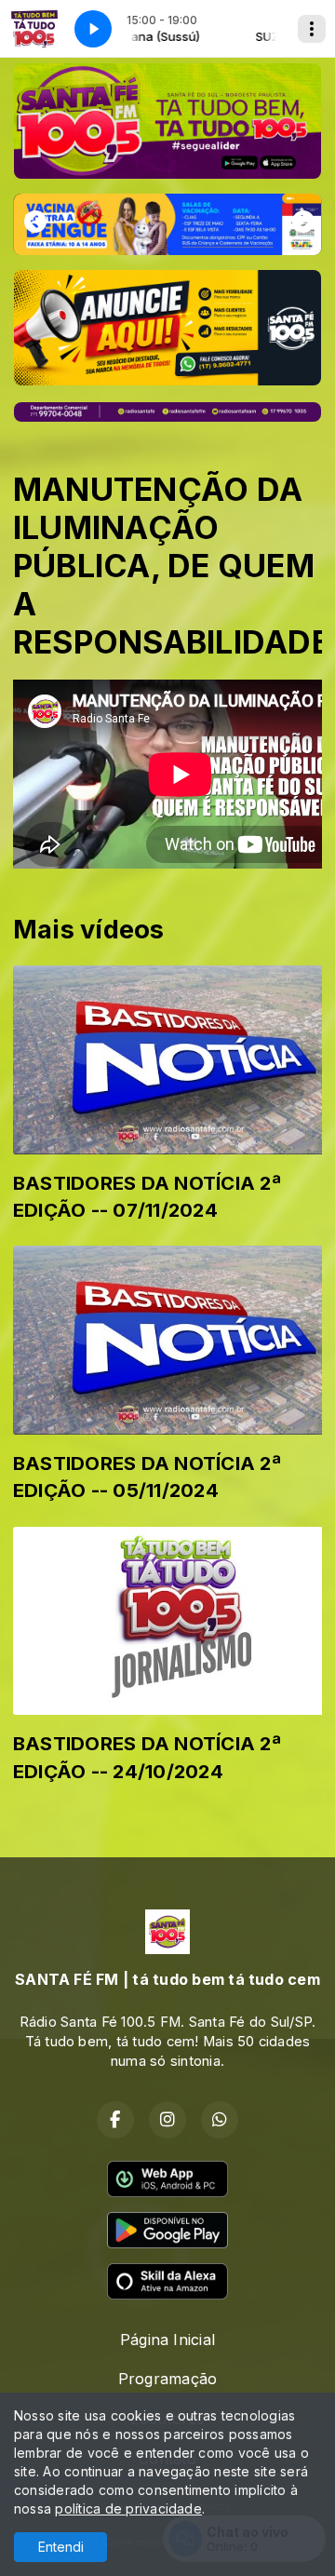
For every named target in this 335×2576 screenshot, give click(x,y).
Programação (168, 2379)
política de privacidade (128, 2509)
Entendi (61, 2547)
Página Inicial (167, 2340)
